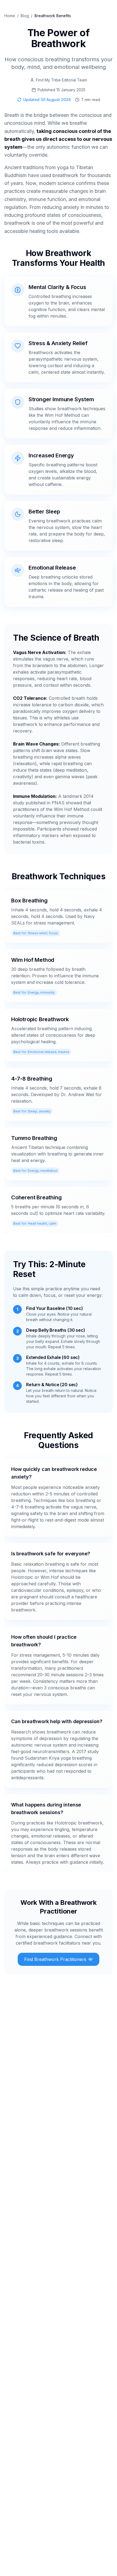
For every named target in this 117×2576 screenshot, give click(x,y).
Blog (25, 16)
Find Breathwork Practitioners (55, 1959)
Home (10, 16)
